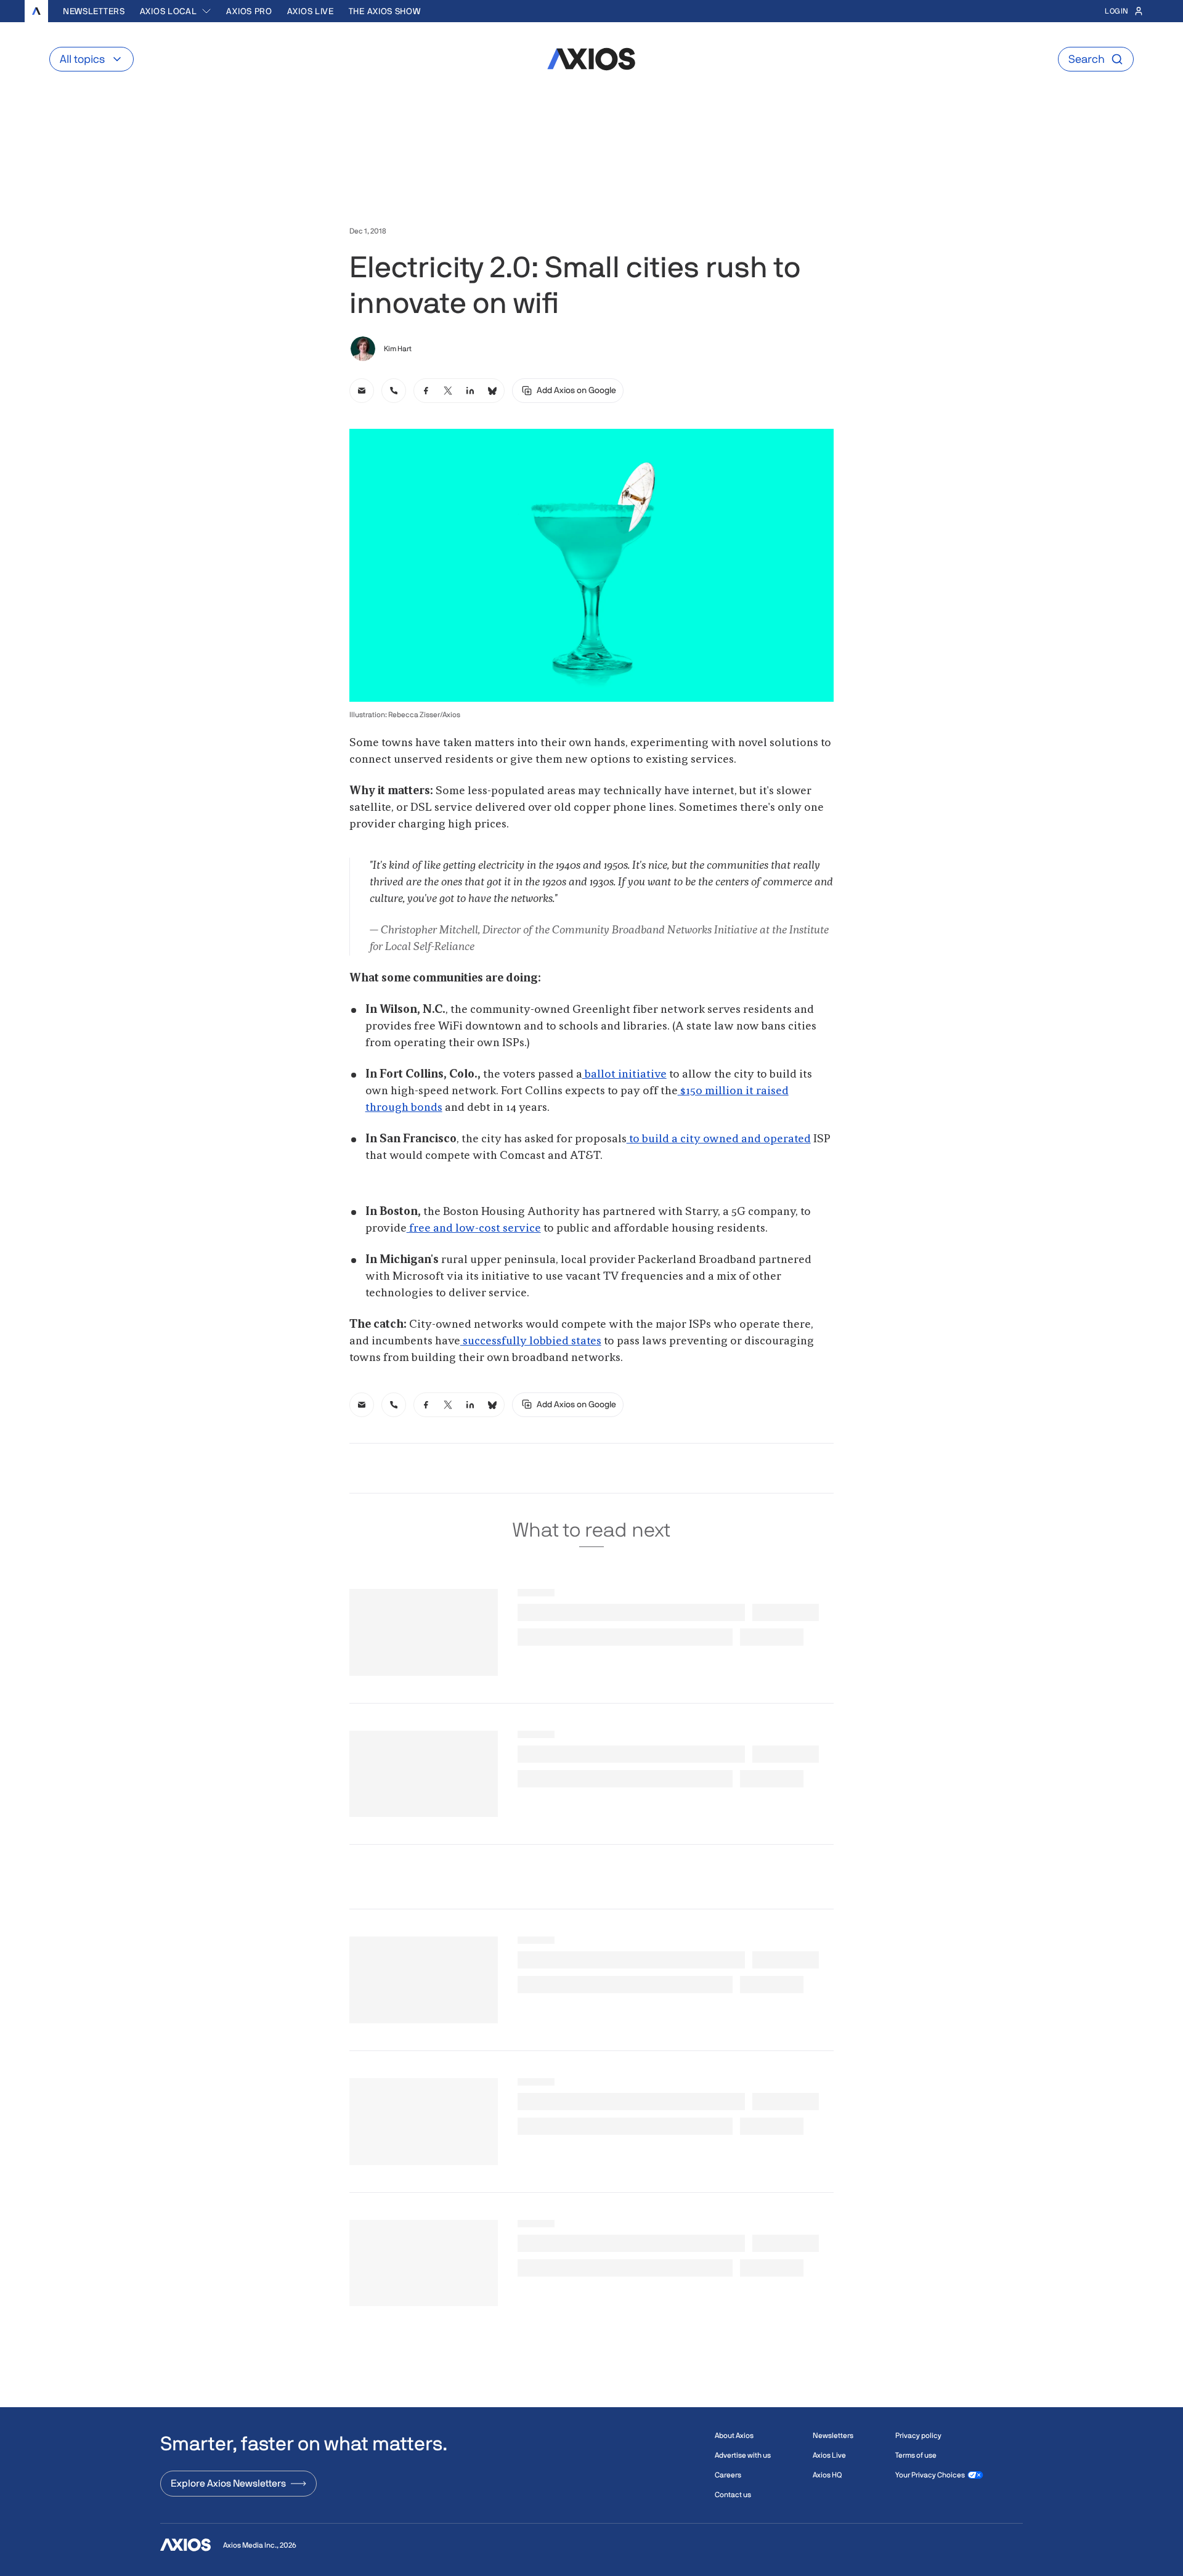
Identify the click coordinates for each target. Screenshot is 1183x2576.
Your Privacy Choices (930, 2475)
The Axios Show (385, 11)
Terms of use (916, 2455)
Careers (728, 2475)
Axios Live (311, 11)
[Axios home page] (36, 11)
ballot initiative (624, 1075)
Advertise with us (743, 2455)
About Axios (734, 2436)
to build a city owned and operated (719, 1139)
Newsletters (94, 11)
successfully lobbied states (531, 1341)
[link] (362, 391)
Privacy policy (918, 2436)
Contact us (733, 2495)
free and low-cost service (474, 1229)
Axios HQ (827, 2475)
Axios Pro (249, 11)
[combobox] (176, 11)
